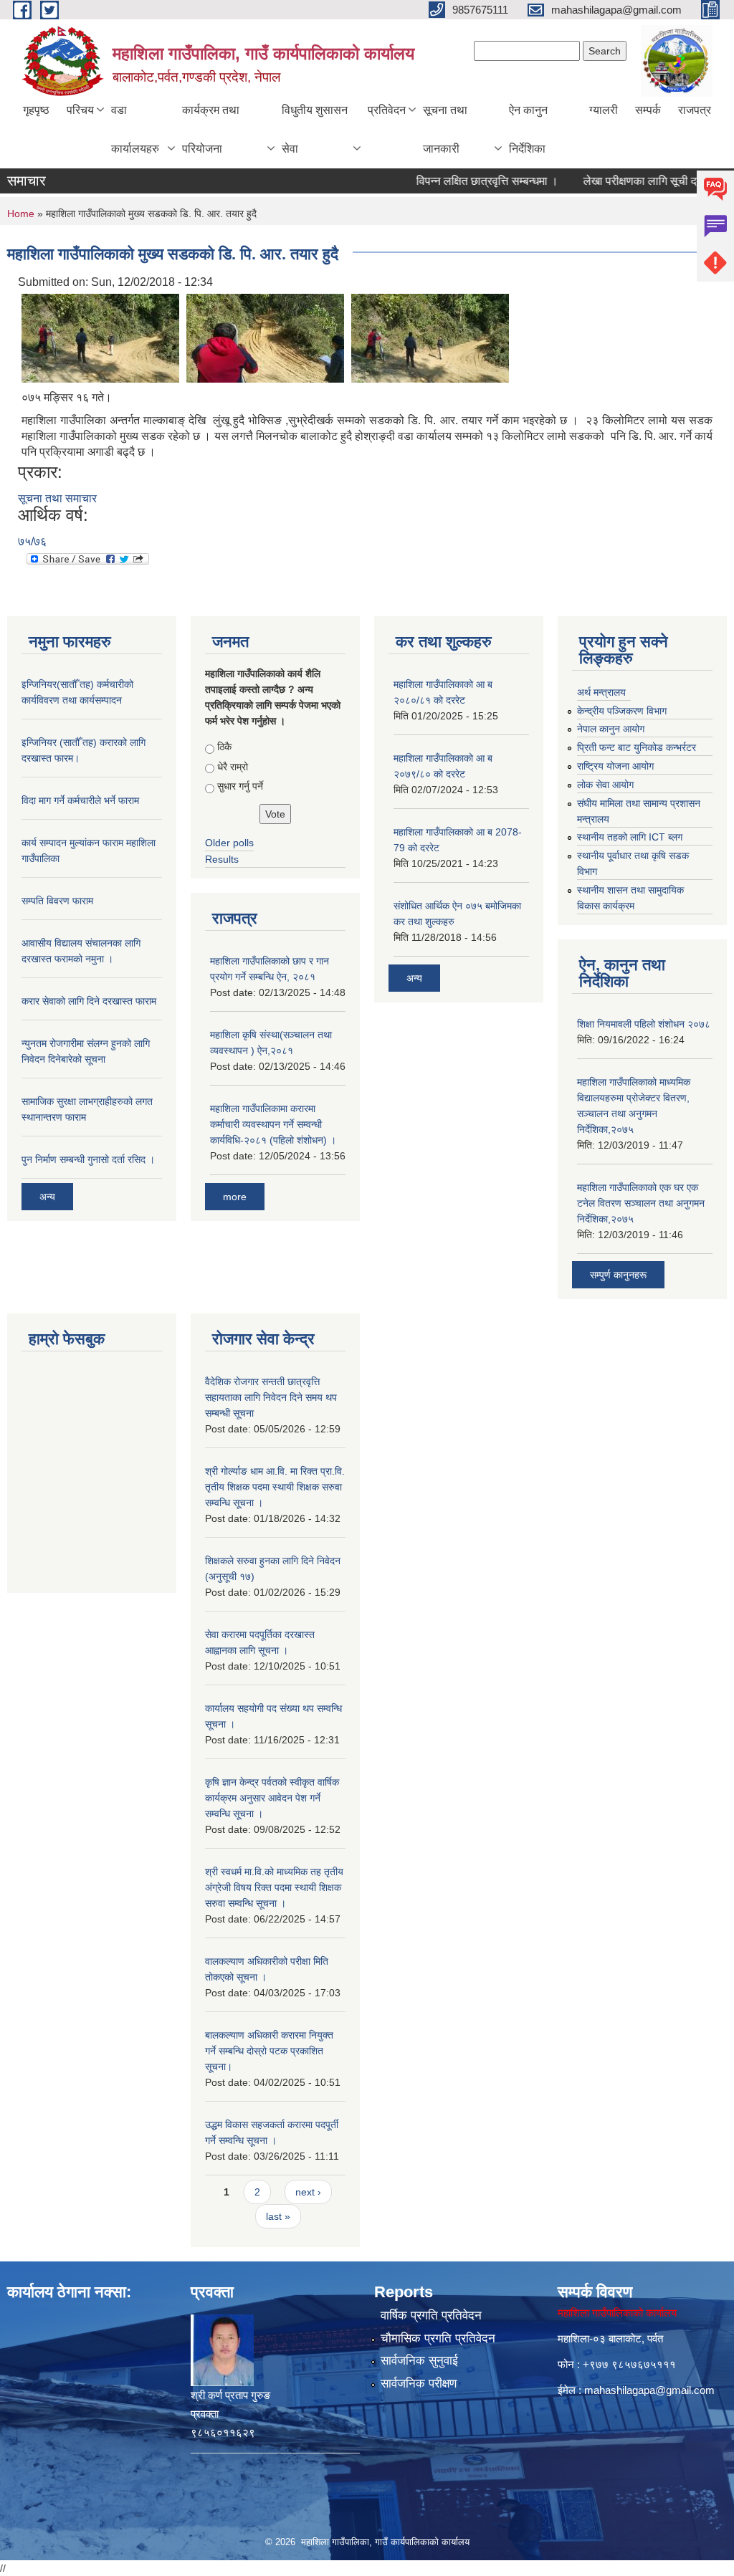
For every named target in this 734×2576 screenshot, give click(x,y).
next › (308, 2192)
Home (21, 214)
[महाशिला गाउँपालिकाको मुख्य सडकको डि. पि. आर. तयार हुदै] (100, 337)
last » (278, 2216)
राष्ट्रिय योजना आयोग (615, 766)
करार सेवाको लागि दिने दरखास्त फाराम (89, 1001)
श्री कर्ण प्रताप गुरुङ (230, 2395)
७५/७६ (32, 541)
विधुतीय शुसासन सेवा (315, 129)
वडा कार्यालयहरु (135, 129)
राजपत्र (695, 110)
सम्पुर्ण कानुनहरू (618, 1275)
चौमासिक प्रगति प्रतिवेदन (438, 2338)
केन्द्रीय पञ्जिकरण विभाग (622, 711)
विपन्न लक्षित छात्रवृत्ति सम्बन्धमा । (461, 181)
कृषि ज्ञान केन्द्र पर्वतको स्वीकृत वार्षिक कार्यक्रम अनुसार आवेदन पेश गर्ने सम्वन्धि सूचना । (272, 1798)
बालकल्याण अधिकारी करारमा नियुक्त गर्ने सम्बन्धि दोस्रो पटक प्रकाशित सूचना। (269, 2051)
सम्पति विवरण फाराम (57, 901)
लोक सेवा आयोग (605, 785)
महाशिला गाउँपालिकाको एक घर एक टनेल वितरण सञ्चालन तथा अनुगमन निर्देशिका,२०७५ (641, 1203)
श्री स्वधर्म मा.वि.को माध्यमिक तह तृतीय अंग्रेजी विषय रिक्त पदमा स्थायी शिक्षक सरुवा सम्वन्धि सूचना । (274, 1887)
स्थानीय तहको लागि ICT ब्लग (630, 837)
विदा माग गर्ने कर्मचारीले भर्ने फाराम (80, 800)
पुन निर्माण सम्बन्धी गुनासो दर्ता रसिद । (88, 1159)
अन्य (47, 1197)
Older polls (229, 843)
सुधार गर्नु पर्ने (240, 786)
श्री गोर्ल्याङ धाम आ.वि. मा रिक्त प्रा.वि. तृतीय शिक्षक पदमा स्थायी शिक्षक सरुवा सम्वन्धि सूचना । (275, 1487)
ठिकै (224, 747)
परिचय (80, 110)
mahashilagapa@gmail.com (649, 2390)
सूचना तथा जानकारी (445, 129)
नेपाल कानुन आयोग (611, 729)
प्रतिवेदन (387, 110)
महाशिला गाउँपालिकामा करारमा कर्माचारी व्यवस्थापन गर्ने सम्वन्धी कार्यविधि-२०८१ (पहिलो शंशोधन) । (273, 1124)
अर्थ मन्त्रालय (601, 692)
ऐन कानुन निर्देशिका (528, 129)
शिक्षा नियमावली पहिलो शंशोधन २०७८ (644, 1024)
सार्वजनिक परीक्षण (419, 2384)
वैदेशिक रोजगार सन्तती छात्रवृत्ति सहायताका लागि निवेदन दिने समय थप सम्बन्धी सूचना (271, 1397)
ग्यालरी (604, 110)
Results (222, 859)
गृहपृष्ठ (36, 110)
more (235, 1197)
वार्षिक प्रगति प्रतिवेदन (431, 2316)
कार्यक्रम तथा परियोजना (211, 129)
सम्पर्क (648, 110)
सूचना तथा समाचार (57, 498)
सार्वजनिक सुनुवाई (419, 2361)
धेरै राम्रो (233, 767)
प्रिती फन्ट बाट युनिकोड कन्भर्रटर (637, 747)
